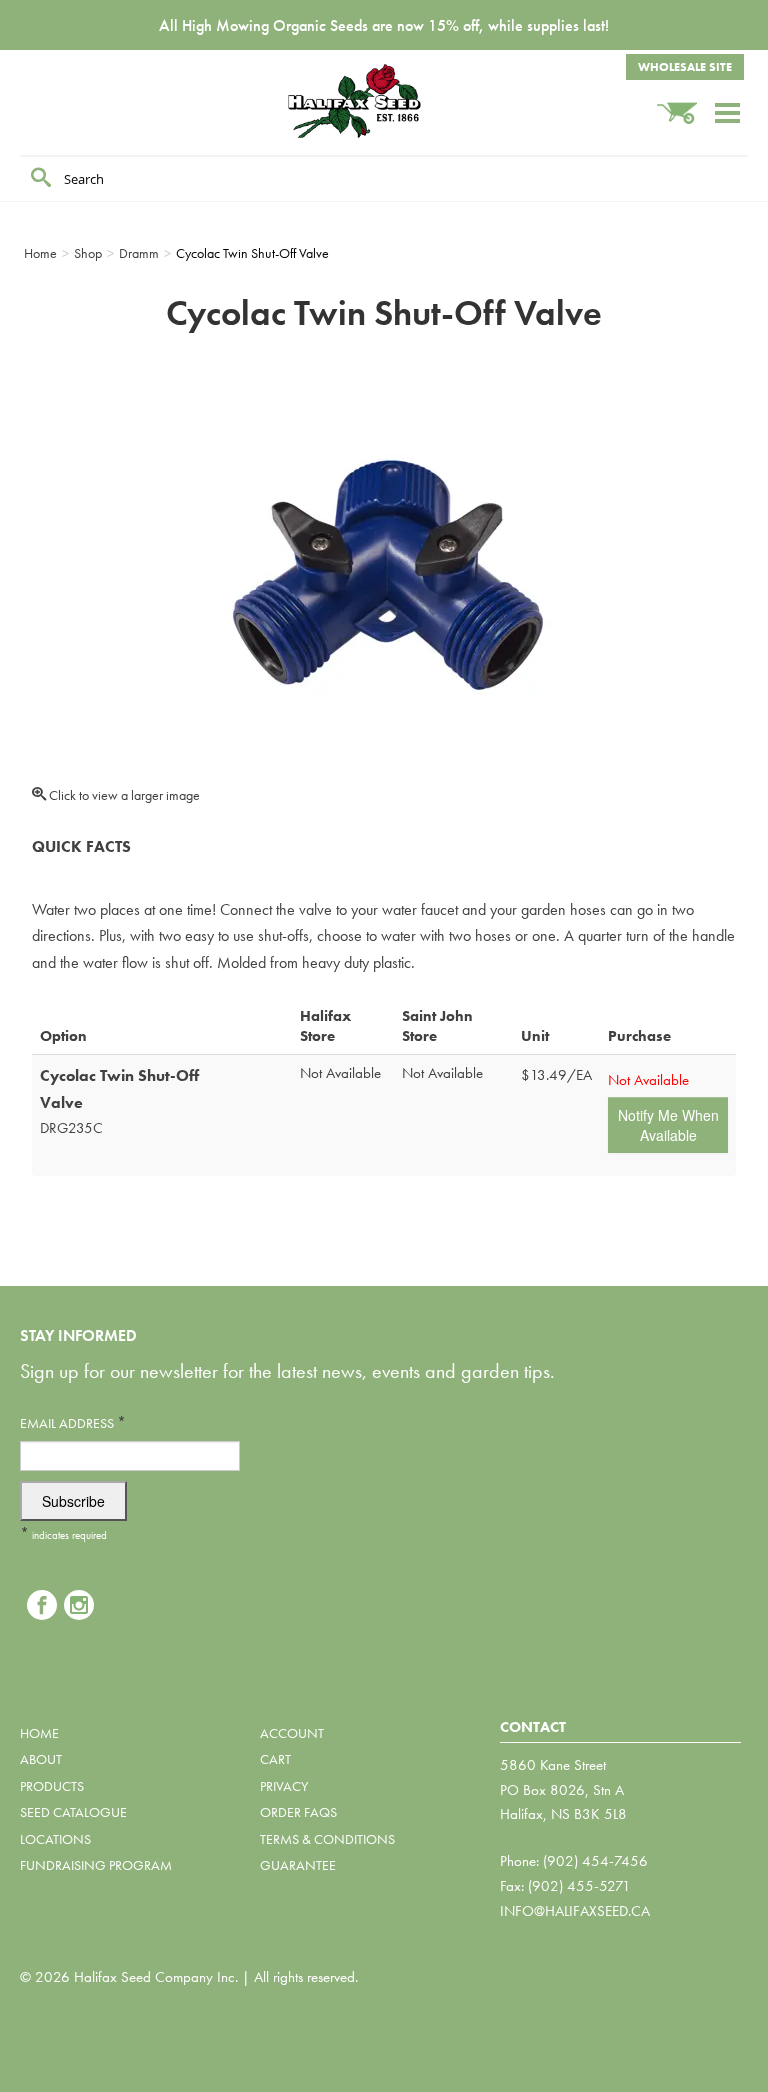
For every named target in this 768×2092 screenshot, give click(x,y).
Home (39, 1733)
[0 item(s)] (685, 103)
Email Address (73, 1422)
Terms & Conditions (327, 1839)
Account (292, 1733)
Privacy (284, 1786)
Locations (55, 1839)
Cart (275, 1759)
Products (52, 1786)
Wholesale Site (685, 67)
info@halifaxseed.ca (575, 1911)
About (41, 1759)
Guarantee (298, 1865)
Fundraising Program (96, 1865)
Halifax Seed (384, 101)
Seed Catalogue (73, 1812)
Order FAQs (298, 1812)
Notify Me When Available (668, 1125)
